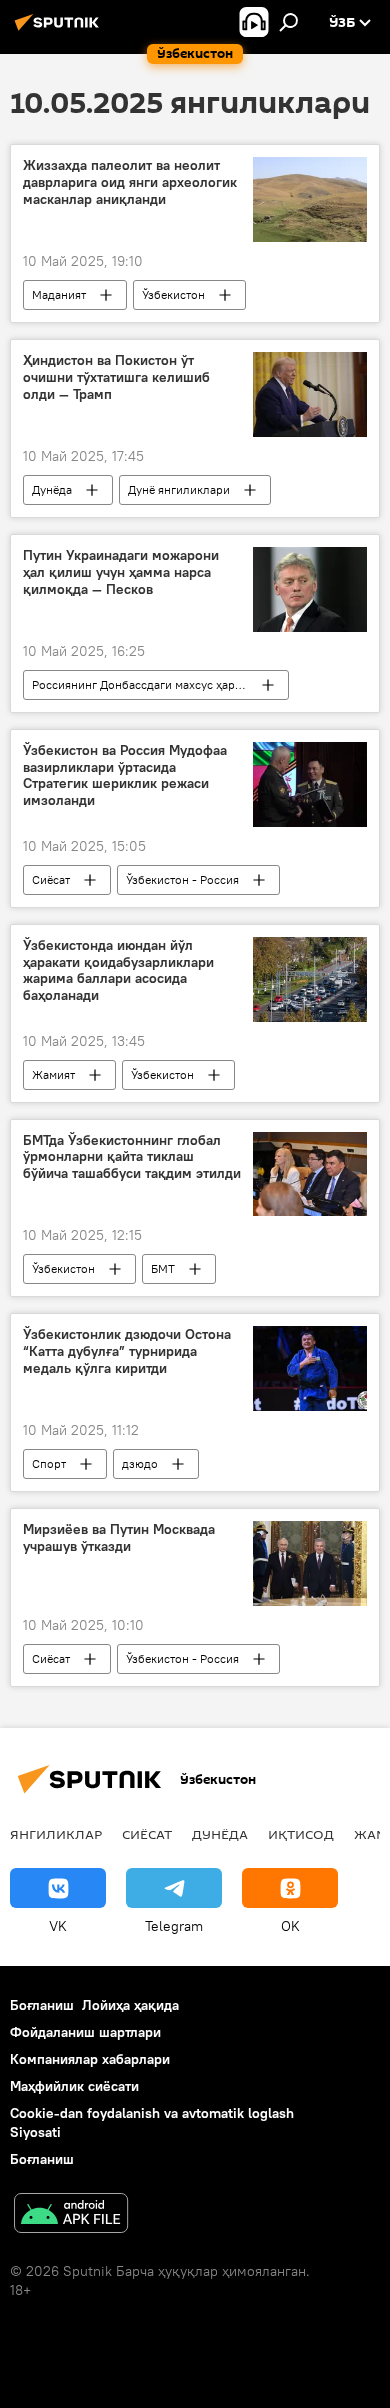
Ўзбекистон (173, 294)
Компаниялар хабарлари (90, 2059)
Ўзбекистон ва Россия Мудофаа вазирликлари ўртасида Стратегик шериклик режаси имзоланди (125, 775)
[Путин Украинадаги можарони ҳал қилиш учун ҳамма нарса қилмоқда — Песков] (310, 589)
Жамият (53, 1074)
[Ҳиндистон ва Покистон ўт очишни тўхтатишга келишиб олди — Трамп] (310, 394)
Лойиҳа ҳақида (130, 2005)
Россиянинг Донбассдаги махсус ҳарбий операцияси (160, 684)
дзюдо (140, 1463)
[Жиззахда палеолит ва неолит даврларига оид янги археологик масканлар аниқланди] (310, 199)
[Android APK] (71, 2215)
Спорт (49, 1463)
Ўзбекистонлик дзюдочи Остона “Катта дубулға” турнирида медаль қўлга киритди (127, 1351)
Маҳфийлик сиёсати (74, 2086)
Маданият (59, 294)
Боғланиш (42, 2005)
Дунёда (52, 489)
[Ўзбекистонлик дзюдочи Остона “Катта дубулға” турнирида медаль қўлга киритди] (310, 1368)
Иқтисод (301, 1834)
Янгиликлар (56, 1834)
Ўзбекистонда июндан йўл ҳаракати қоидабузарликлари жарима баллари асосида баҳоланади (118, 970)
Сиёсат (51, 879)
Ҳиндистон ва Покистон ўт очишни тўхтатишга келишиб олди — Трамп (116, 377)
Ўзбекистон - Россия (182, 879)
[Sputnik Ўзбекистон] (60, 30)
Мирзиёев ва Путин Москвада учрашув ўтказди (119, 1538)
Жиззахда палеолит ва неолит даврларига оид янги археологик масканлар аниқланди (130, 182)
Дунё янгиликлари (179, 489)
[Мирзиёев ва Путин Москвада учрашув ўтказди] (310, 1563)
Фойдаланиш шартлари (85, 2032)
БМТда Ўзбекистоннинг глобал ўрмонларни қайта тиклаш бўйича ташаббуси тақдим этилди (132, 1157)
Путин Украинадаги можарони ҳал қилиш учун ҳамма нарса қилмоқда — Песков (121, 572)
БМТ (163, 1268)
